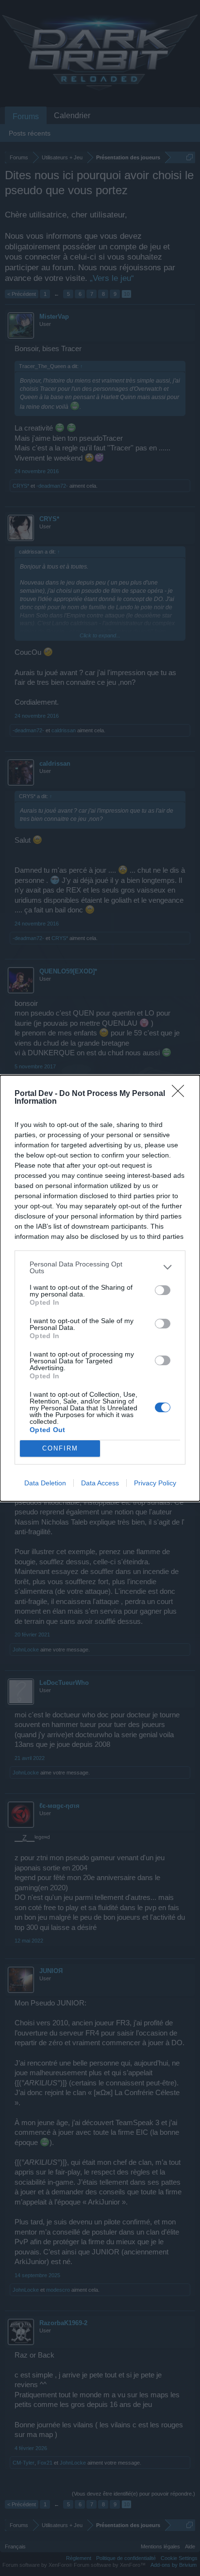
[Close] (181, 1094)
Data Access (100, 1483)
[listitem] (100, 1267)
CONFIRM (60, 1448)
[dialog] (100, 1288)
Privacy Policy (155, 1483)
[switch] (163, 1290)
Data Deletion (45, 1483)
